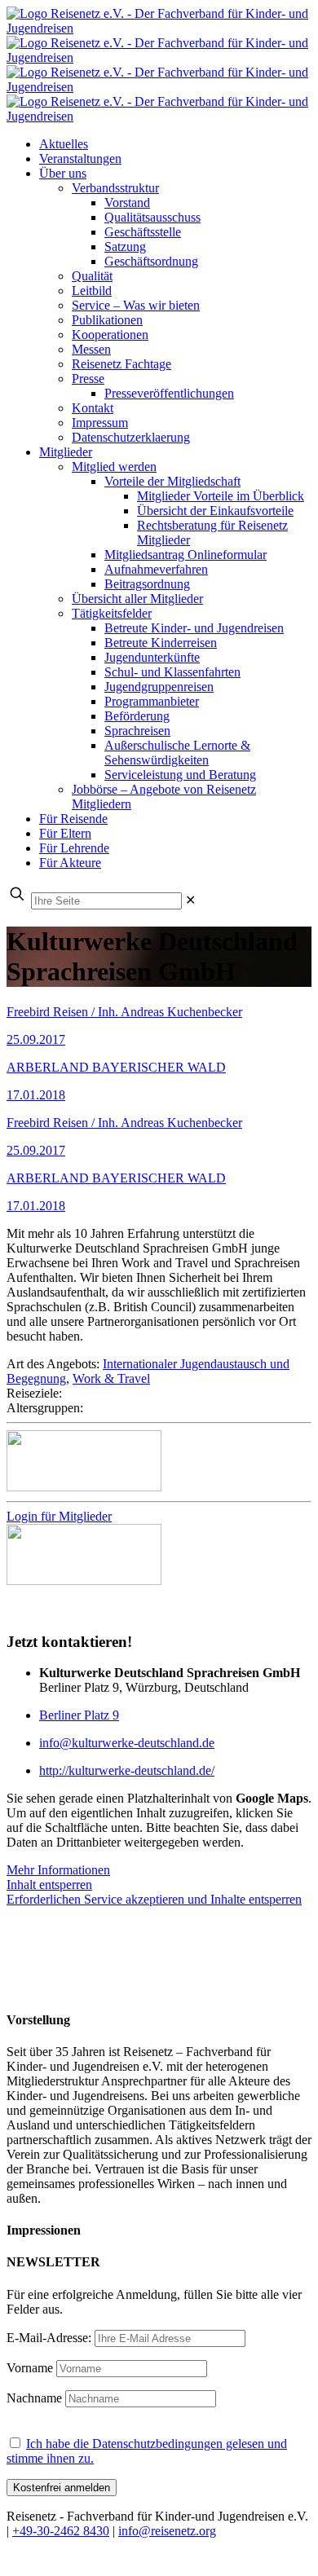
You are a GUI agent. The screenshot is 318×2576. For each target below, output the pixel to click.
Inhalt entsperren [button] (49, 1885)
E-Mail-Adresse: (51, 2338)
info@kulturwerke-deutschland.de (127, 1743)
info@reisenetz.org (167, 2531)
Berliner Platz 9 (79, 1715)
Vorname (30, 2368)
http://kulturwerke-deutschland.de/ (127, 1770)
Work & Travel (111, 1378)
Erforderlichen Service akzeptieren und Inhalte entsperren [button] (154, 1899)
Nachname (34, 2398)
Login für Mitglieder (59, 1516)
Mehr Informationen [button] (58, 1870)
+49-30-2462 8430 (61, 2531)
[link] (190, 900)
